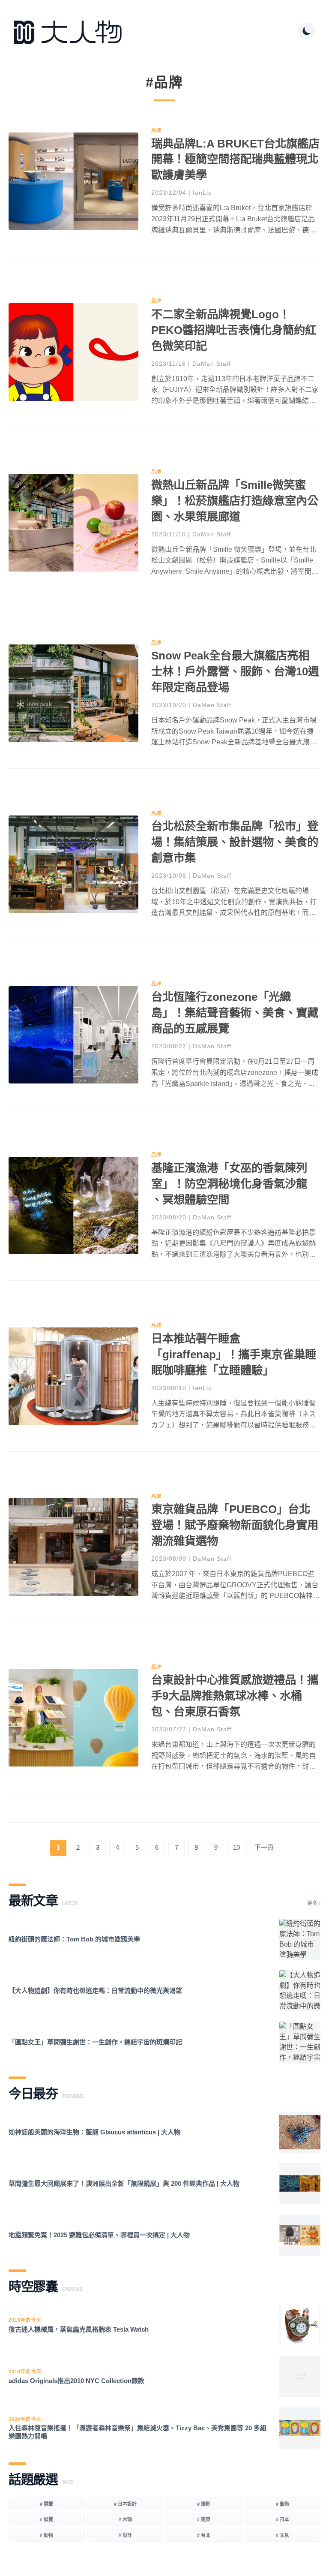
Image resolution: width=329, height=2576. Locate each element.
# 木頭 (125, 2519)
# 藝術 (283, 2504)
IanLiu (202, 193)
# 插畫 (46, 2504)
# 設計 (125, 2535)
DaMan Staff (212, 364)
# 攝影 (204, 2504)
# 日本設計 (125, 2504)
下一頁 (264, 1847)
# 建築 (204, 2519)
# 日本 (283, 2519)
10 (236, 1847)
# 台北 (204, 2535)
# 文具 (283, 2535)
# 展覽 (46, 2519)
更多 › (314, 1903)
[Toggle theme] (307, 31)
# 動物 (46, 2535)
